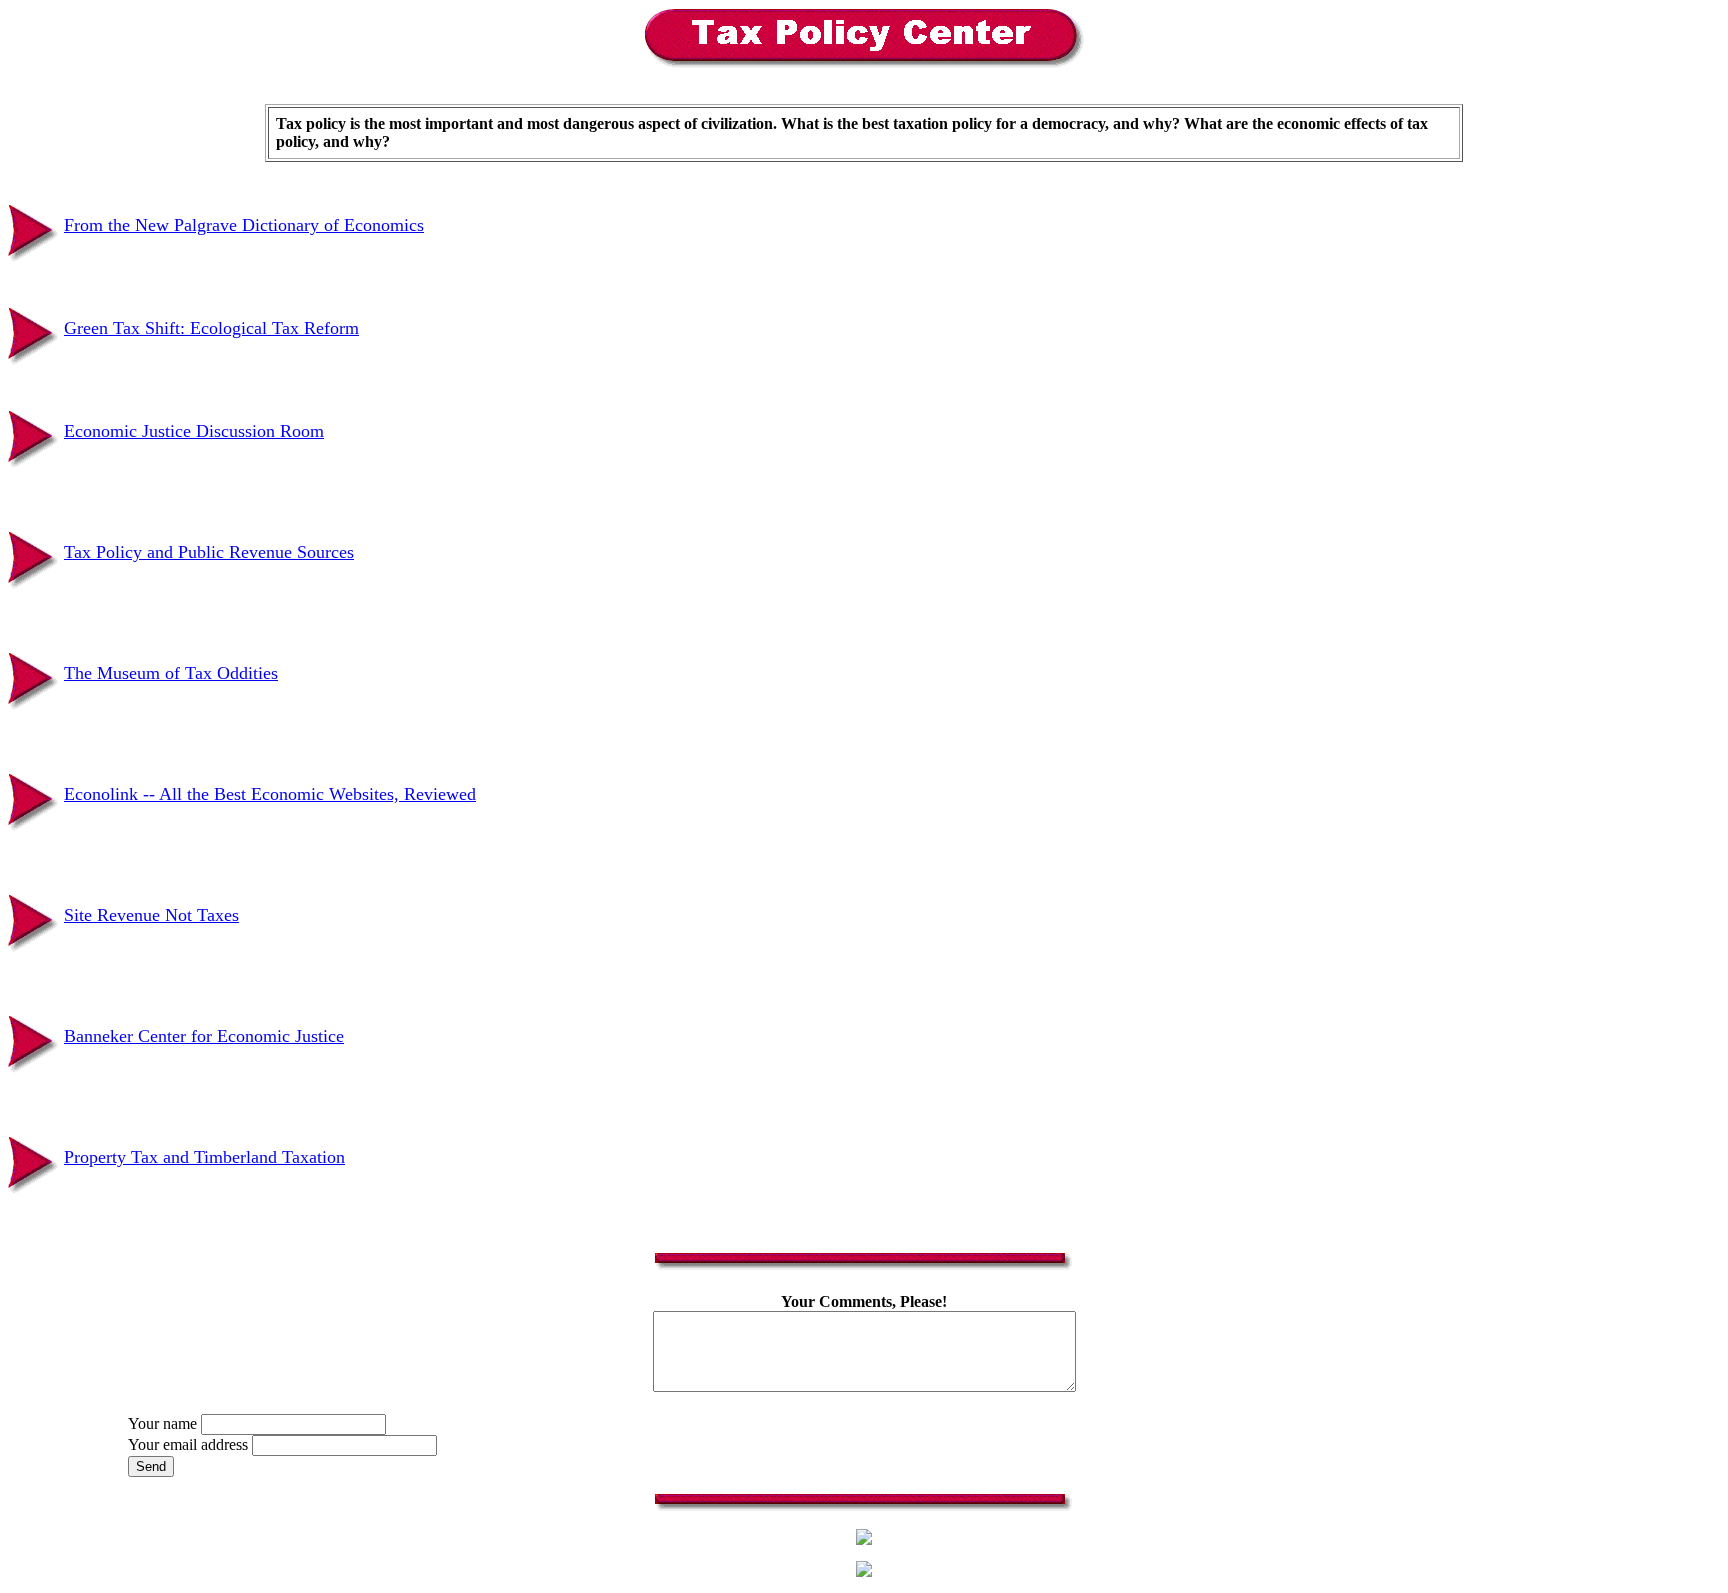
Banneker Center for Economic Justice (204, 1036)
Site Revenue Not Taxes (151, 915)
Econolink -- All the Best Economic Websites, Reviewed (270, 794)
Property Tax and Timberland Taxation (204, 1157)
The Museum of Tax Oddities (171, 673)
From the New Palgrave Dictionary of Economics (244, 225)
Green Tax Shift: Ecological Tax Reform (211, 328)
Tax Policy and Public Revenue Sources (209, 552)
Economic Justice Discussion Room (194, 431)
